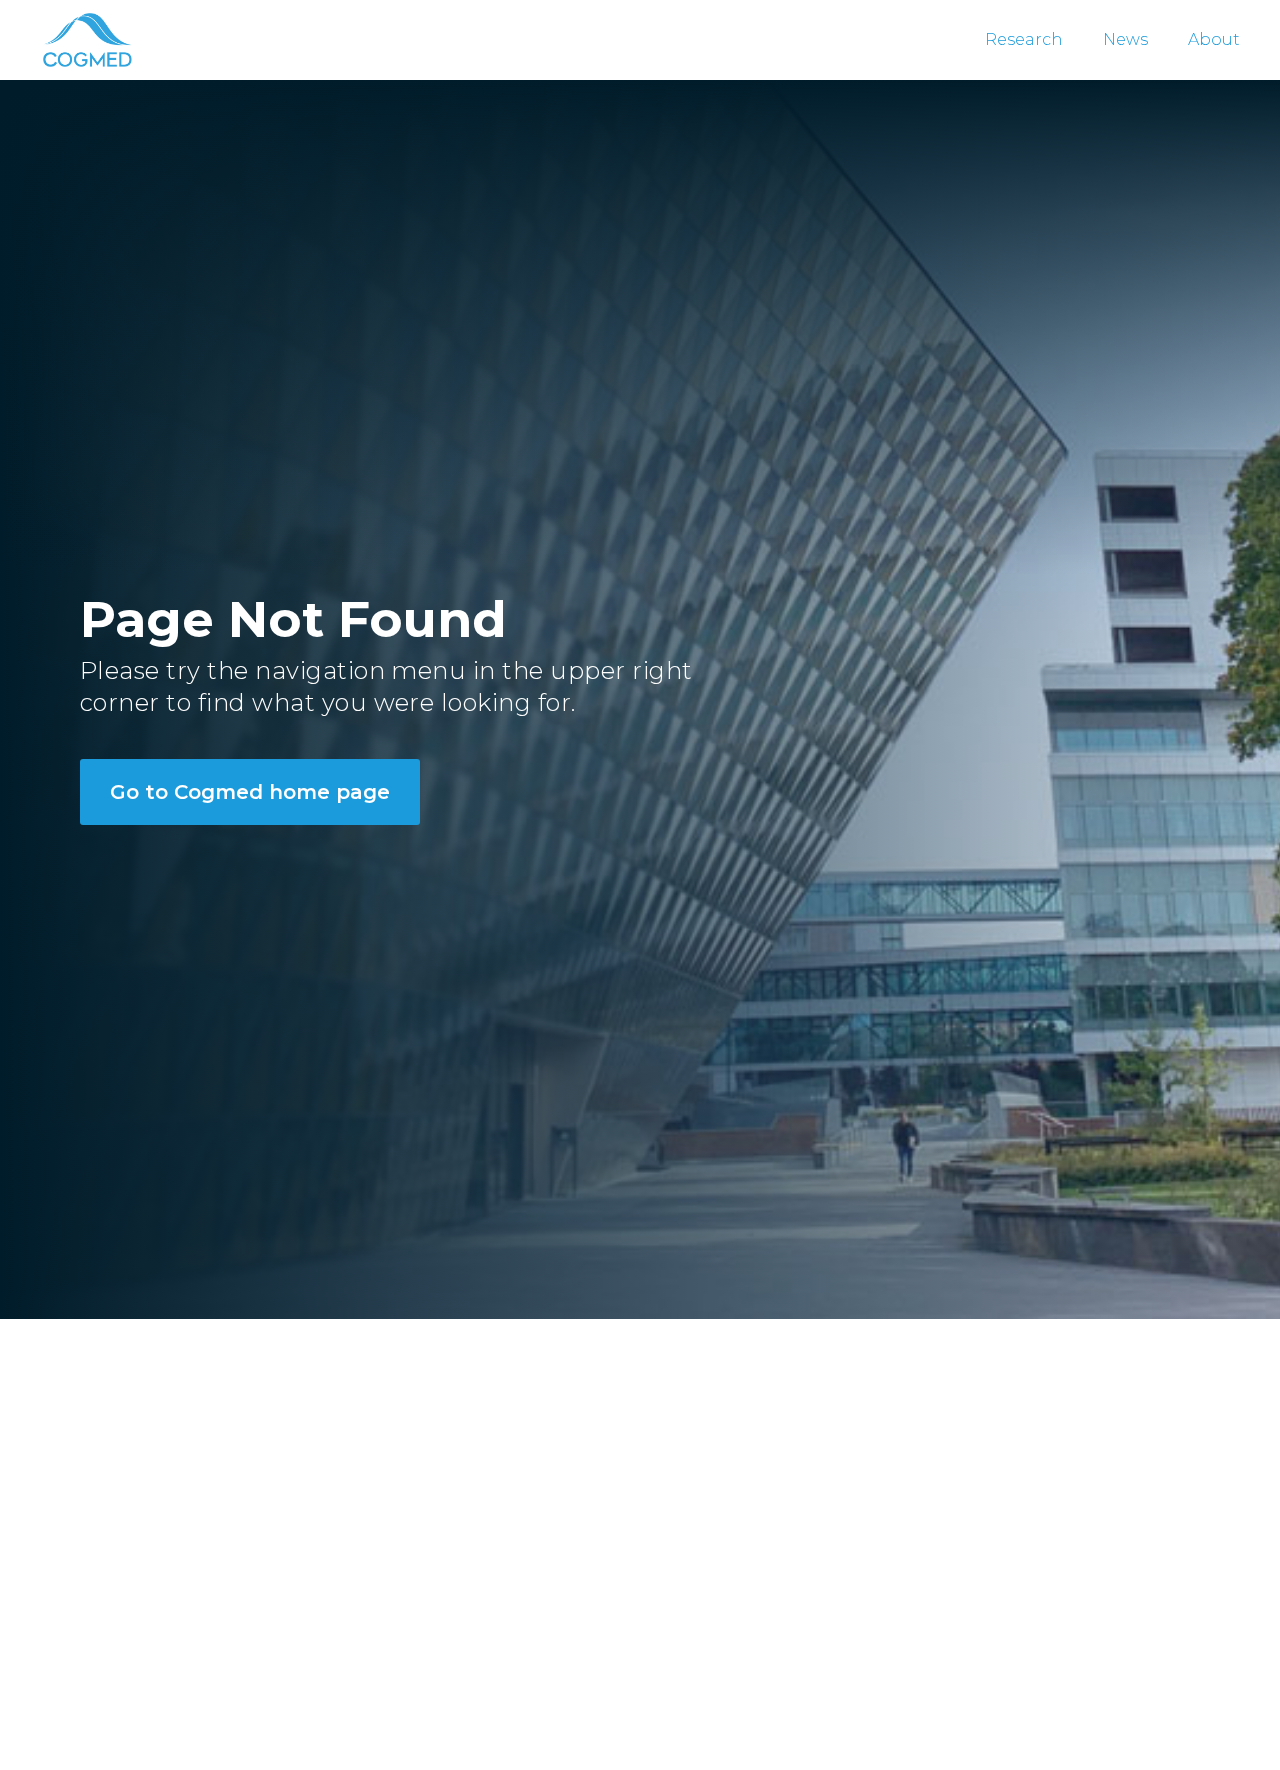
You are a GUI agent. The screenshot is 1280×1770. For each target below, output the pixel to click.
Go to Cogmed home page (250, 792)
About (1214, 39)
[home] (86, 40)
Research (1024, 39)
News (1125, 39)
